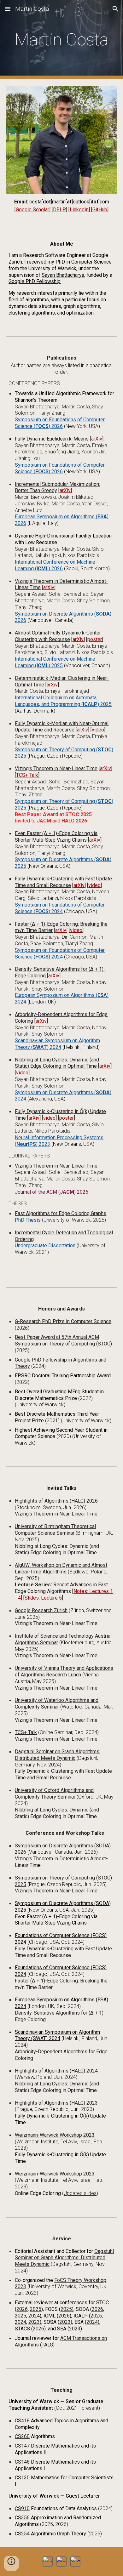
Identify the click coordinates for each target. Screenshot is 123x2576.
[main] (61, 40)
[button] (8, 9)
